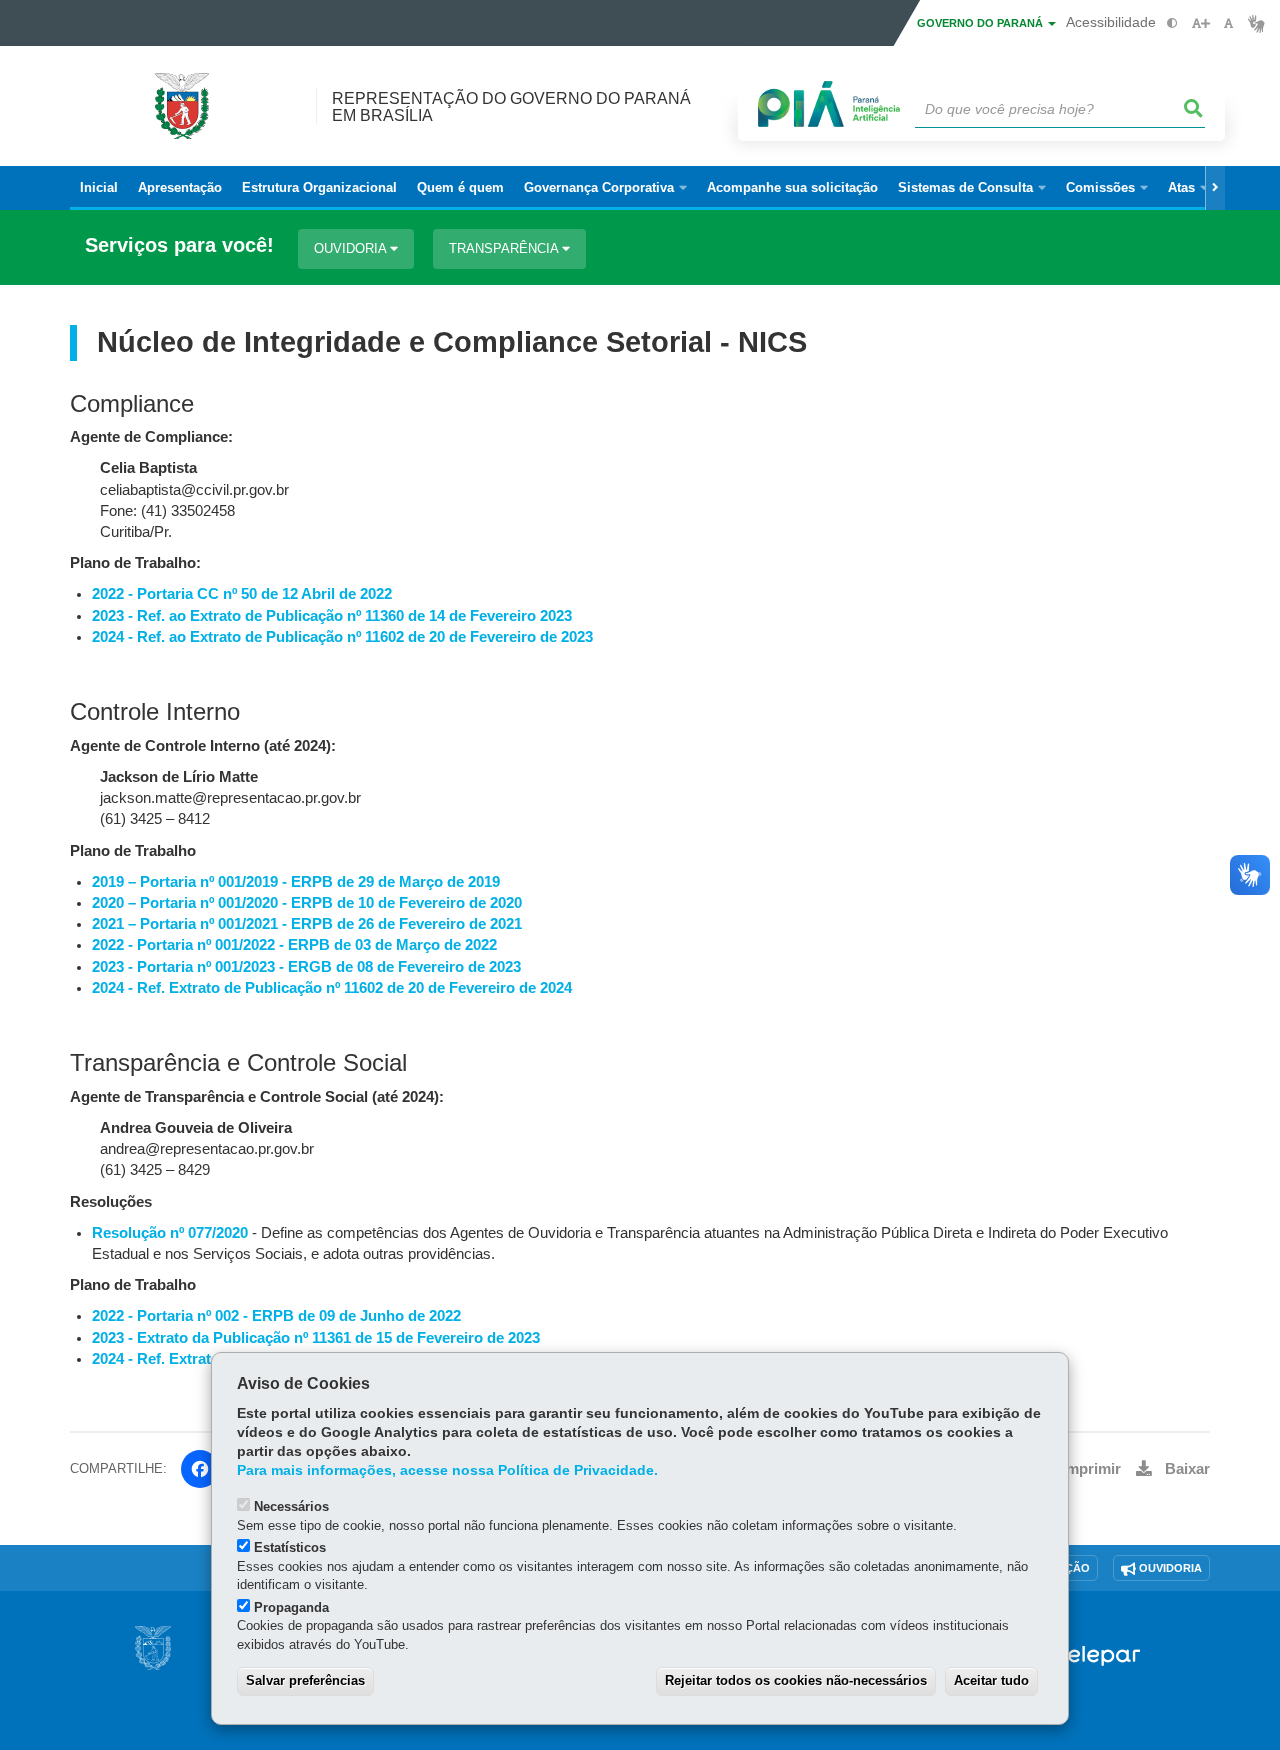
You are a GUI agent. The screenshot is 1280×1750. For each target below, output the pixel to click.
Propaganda (291, 1607)
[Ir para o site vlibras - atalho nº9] (1256, 23)
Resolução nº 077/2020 (170, 1233)
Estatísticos (290, 1547)
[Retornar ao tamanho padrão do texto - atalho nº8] (1228, 23)
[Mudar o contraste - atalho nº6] (1172, 23)
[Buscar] (1194, 109)
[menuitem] (605, 188)
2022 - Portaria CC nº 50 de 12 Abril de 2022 (242, 594)
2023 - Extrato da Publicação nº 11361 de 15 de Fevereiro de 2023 (316, 1338)
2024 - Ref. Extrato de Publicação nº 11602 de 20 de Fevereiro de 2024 (332, 988)
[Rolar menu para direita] (1215, 188)
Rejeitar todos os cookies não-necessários (796, 1680)
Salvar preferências (305, 1680)
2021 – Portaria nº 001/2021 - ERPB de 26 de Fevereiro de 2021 (307, 924)
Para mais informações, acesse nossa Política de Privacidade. (447, 1470)
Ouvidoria (352, 248)
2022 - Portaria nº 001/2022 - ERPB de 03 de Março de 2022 (294, 945)
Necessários (291, 1506)
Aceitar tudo (991, 1680)
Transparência (505, 248)
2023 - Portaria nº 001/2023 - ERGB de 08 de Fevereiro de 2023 (306, 967)
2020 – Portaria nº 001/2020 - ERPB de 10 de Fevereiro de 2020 (307, 903)
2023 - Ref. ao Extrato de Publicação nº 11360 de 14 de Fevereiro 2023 (332, 616)
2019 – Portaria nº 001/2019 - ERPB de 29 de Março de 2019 (296, 882)
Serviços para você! (179, 245)
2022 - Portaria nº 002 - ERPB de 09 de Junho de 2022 (276, 1316)
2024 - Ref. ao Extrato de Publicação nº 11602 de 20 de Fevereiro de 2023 (342, 637)
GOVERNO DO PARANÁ (981, 23)
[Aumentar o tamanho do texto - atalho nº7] (1200, 23)
